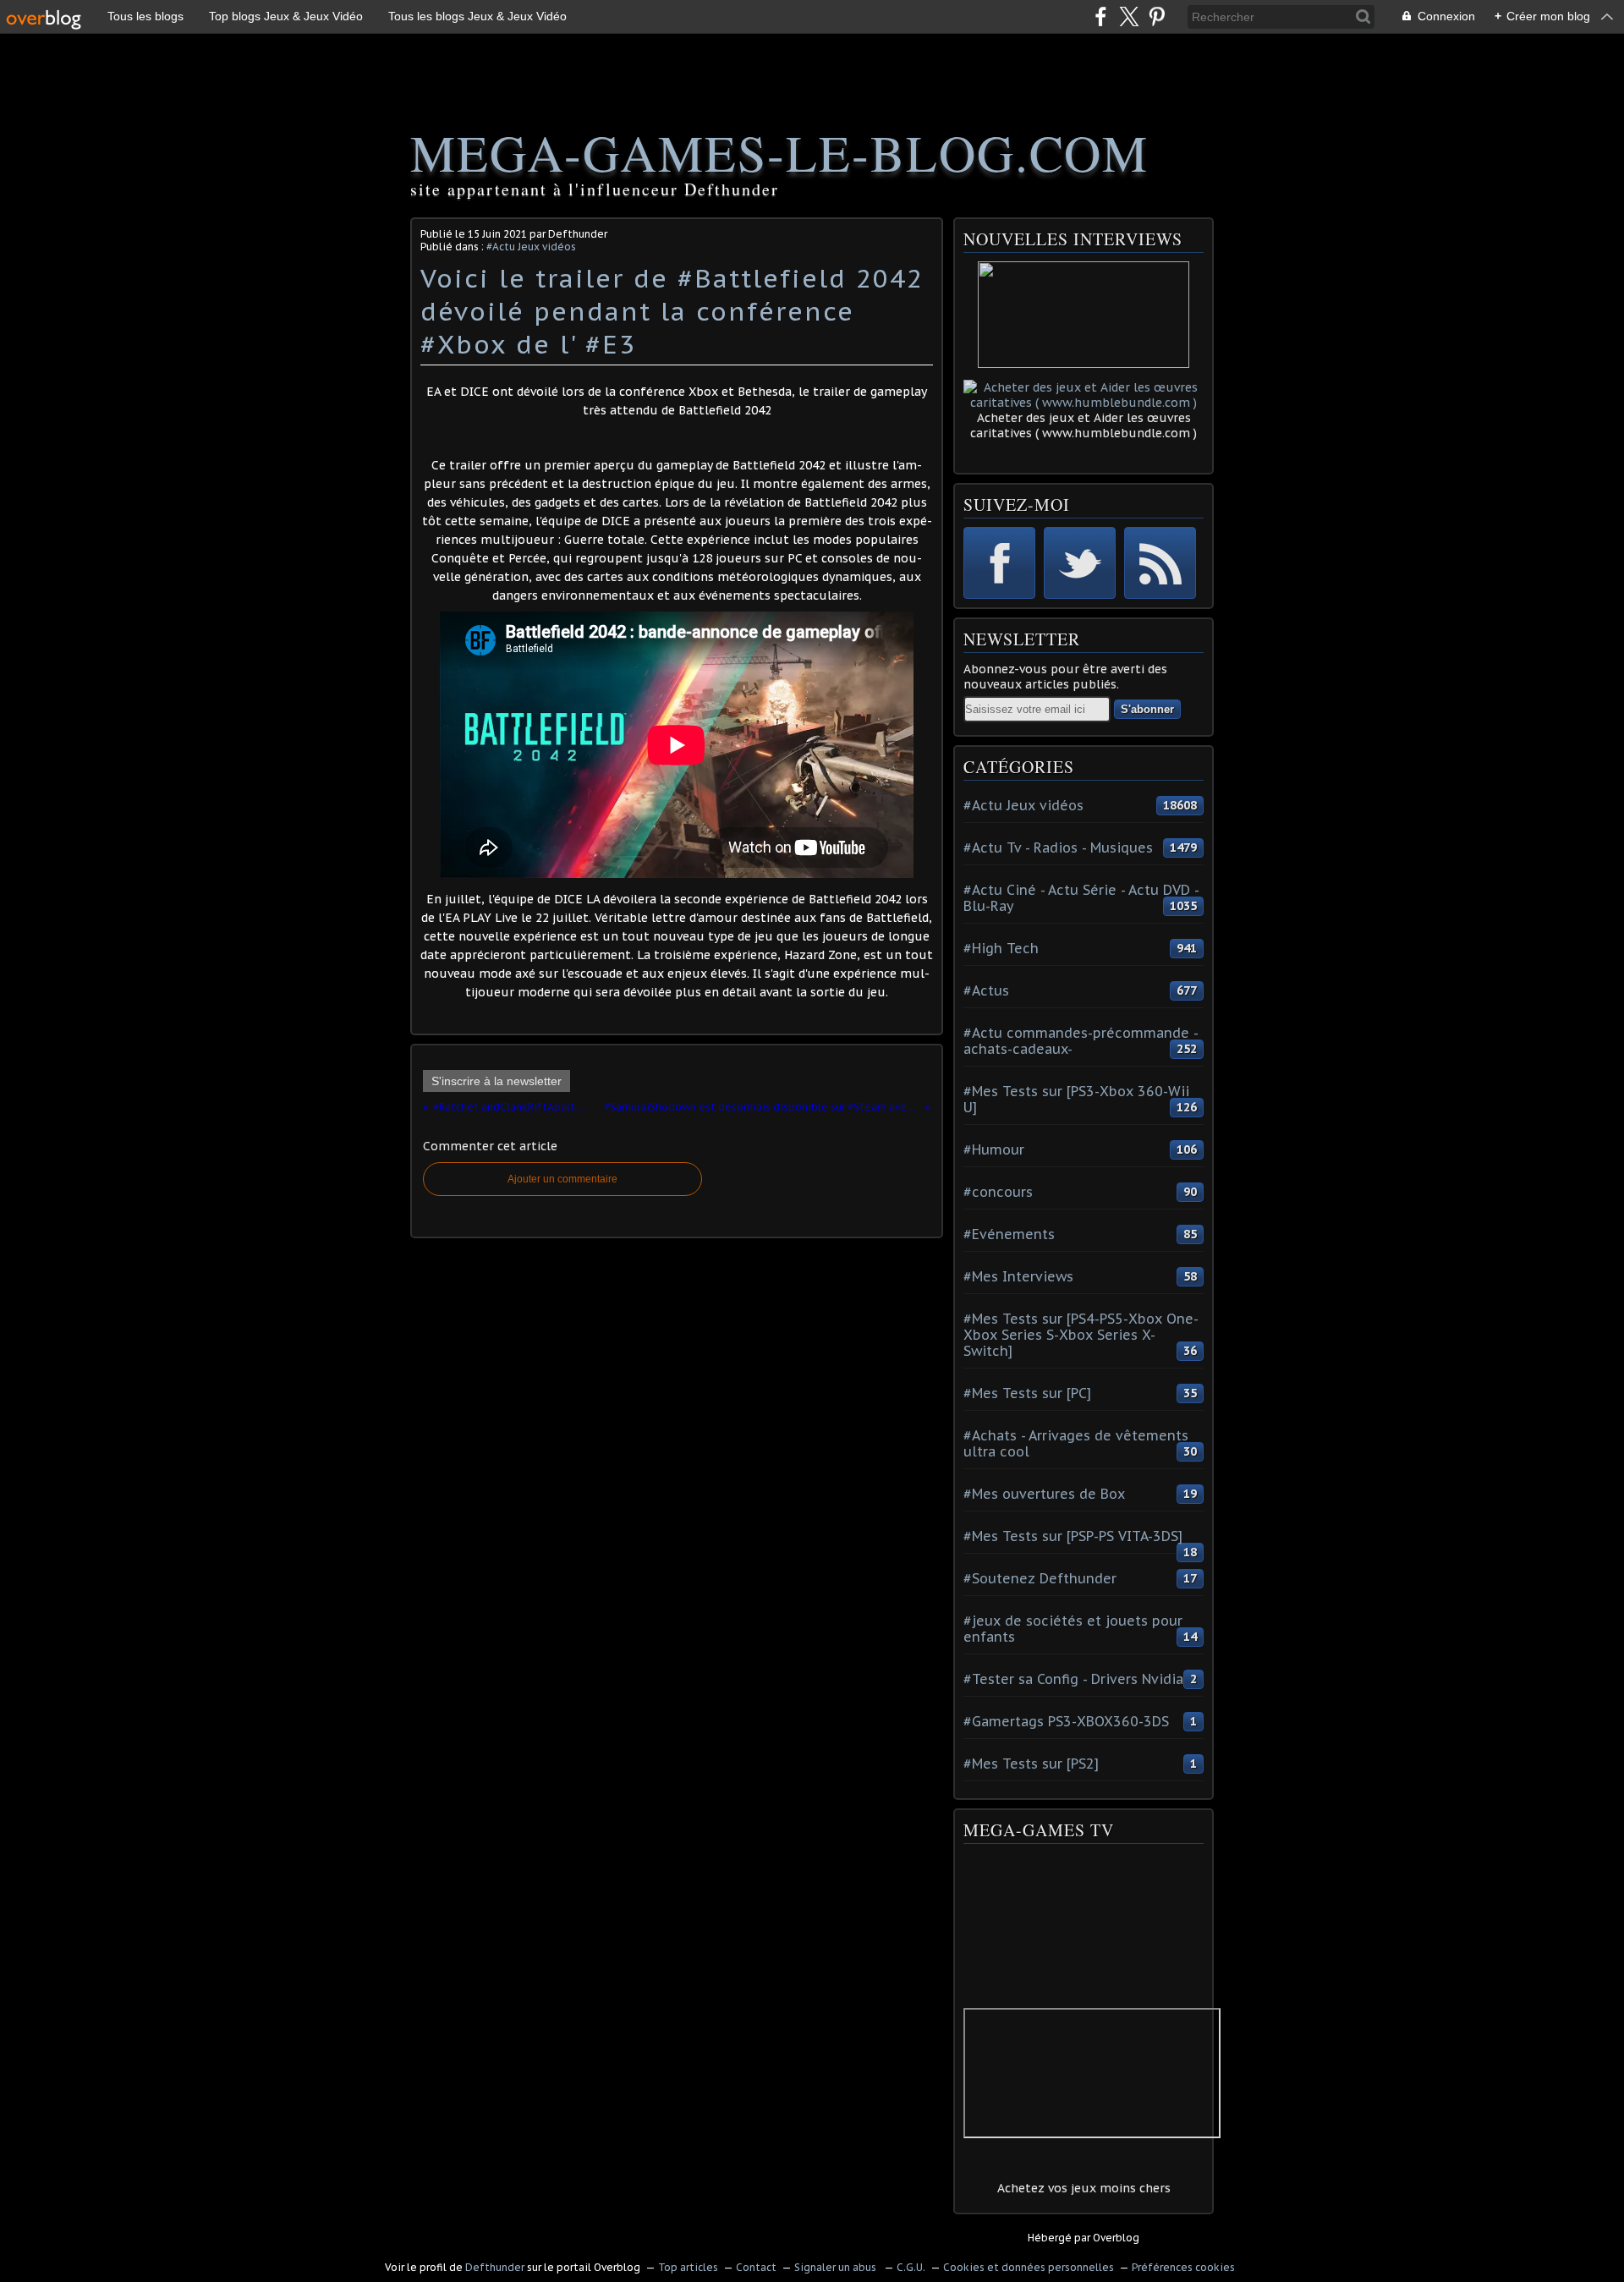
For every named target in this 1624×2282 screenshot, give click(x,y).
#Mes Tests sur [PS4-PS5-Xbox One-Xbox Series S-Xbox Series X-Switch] (1081, 1335)
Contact (756, 2267)
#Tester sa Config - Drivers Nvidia (1073, 1679)
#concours (998, 1192)
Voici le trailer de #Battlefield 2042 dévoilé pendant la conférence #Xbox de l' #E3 (672, 311)
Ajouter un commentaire (562, 1179)
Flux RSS (1160, 563)
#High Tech (1001, 948)
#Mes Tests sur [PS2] (1031, 1764)
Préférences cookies (1183, 2267)
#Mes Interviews (1018, 1276)
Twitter (1080, 563)
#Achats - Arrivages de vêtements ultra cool (1076, 1443)
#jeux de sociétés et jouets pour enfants (1073, 1629)
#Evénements (1009, 1234)
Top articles (688, 2267)
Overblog (1116, 2238)
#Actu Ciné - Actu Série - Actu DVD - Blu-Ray (1081, 898)
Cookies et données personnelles (1029, 2267)
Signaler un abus (837, 2267)
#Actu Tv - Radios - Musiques (1058, 848)
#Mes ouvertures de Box (1044, 1494)
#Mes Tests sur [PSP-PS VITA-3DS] (1073, 1536)
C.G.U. (911, 2267)
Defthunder (495, 2267)
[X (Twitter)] (1129, 16)
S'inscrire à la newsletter (497, 1081)
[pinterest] (1157, 16)
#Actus (986, 990)
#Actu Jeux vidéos (531, 247)
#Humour (994, 1149)
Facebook (999, 563)
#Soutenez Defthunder (1040, 1578)
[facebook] (1101, 16)
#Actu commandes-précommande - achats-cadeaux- (1081, 1041)
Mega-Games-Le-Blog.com (779, 152)
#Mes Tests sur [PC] (1027, 1393)
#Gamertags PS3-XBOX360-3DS (1066, 1721)
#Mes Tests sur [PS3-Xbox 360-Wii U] (1076, 1099)
